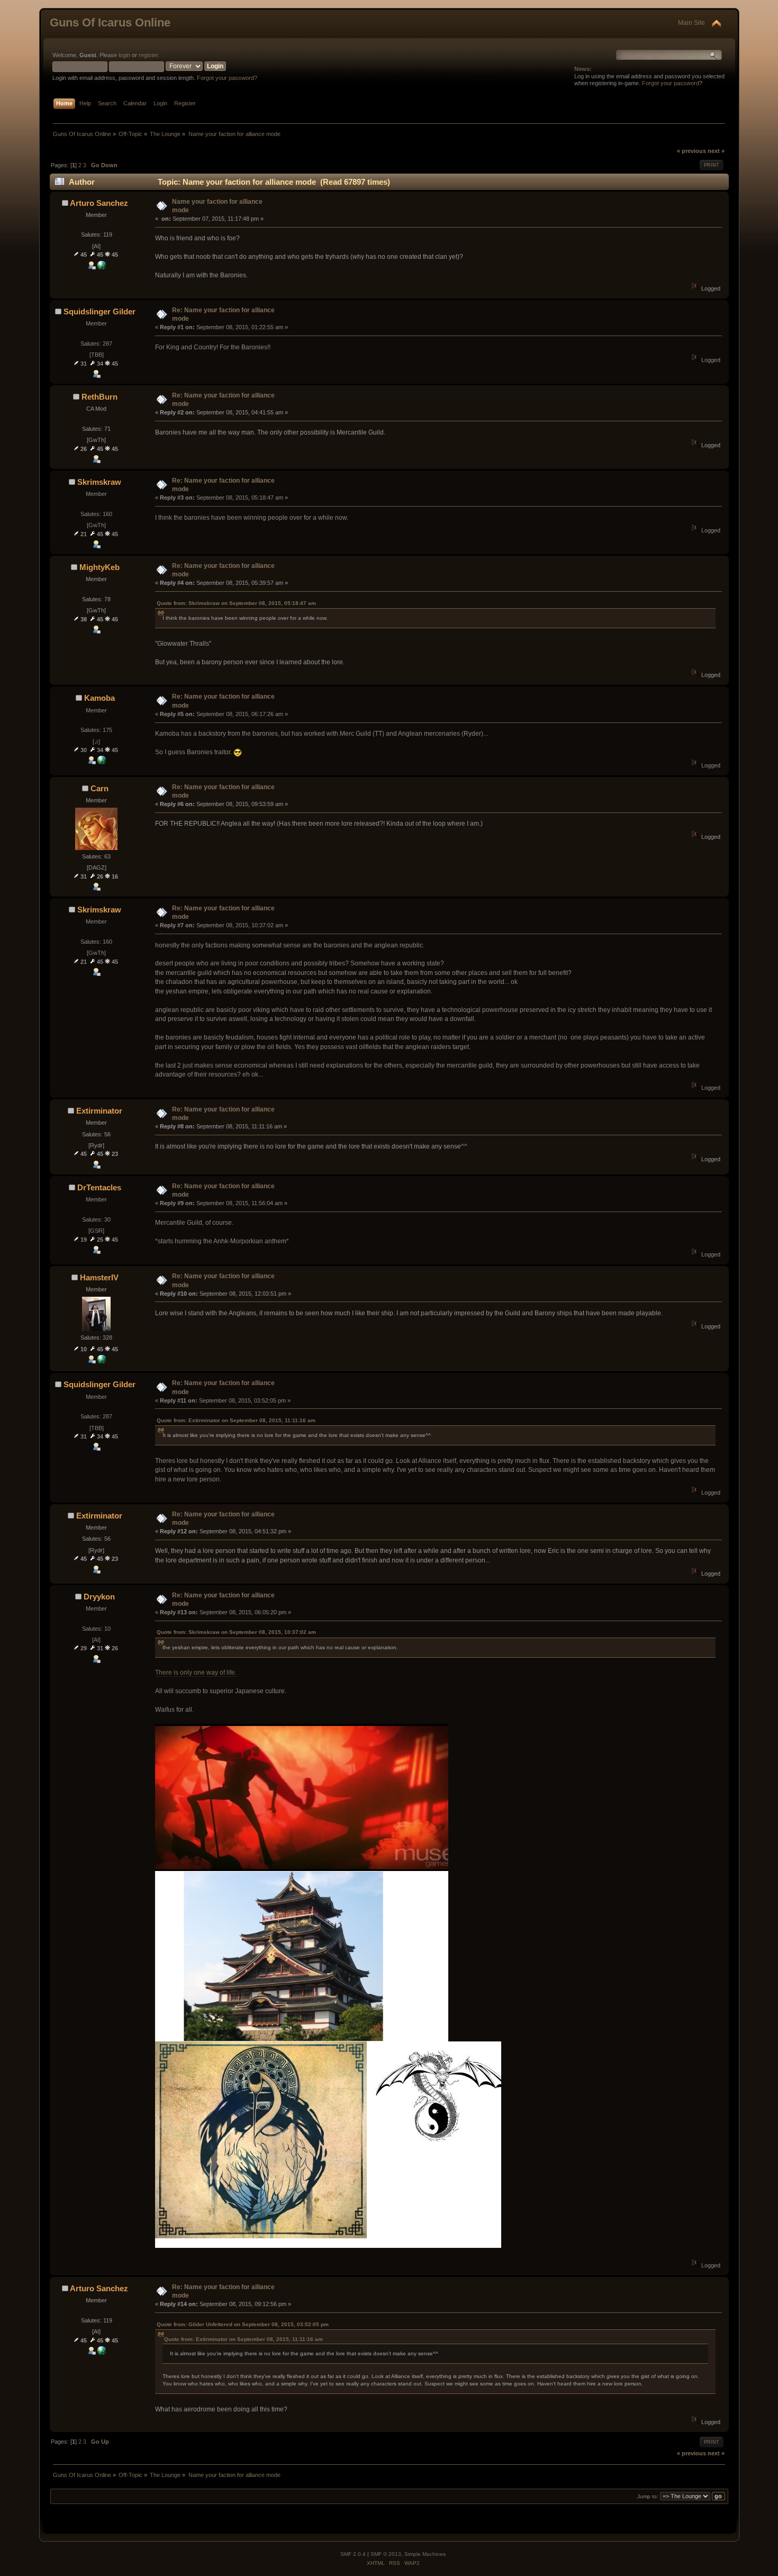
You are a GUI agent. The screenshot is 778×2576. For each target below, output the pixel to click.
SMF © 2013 (386, 2554)
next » (716, 151)
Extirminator (99, 1111)
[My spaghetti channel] (102, 267)
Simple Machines (425, 2554)
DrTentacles (99, 1187)
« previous (691, 151)
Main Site (691, 23)
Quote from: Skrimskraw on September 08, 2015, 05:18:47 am (236, 603)
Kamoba (99, 698)
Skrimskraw (99, 482)
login (124, 55)
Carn (99, 788)
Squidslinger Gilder (99, 311)
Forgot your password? (227, 78)
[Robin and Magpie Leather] (102, 762)
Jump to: (648, 2496)
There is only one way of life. (196, 1673)
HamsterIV (99, 1277)
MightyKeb (99, 567)
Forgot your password (671, 83)
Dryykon (99, 1597)
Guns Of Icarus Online (110, 22)
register (148, 55)
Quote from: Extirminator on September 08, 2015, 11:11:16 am (236, 1420)
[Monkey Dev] (102, 1361)
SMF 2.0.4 (353, 2554)
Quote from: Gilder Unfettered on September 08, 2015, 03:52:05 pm (243, 2324)
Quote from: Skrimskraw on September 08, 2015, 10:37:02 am (236, 1632)
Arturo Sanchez (99, 203)
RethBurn (99, 397)
